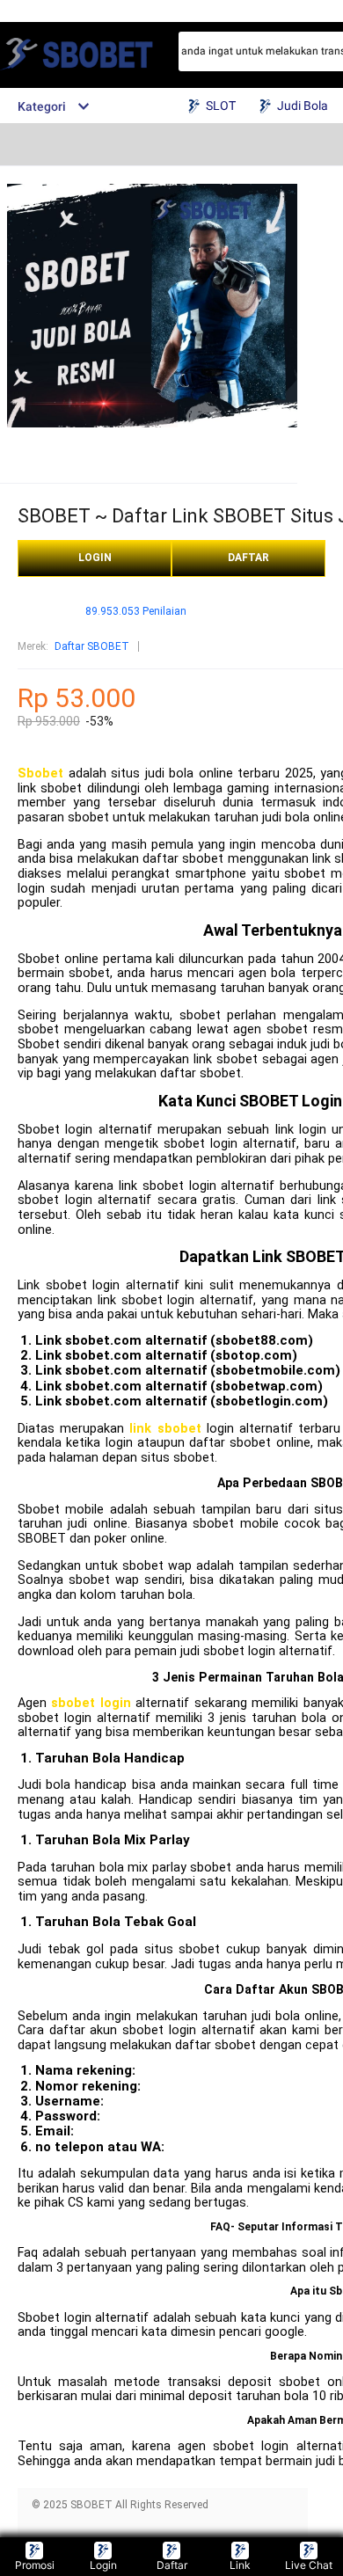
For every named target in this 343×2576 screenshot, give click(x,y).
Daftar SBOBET (92, 646)
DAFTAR (248, 558)
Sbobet (40, 774)
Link (240, 2565)
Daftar (172, 2565)
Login (103, 2565)
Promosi (35, 2565)
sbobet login (91, 1703)
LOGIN (95, 558)
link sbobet (165, 1429)
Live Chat (309, 2565)
